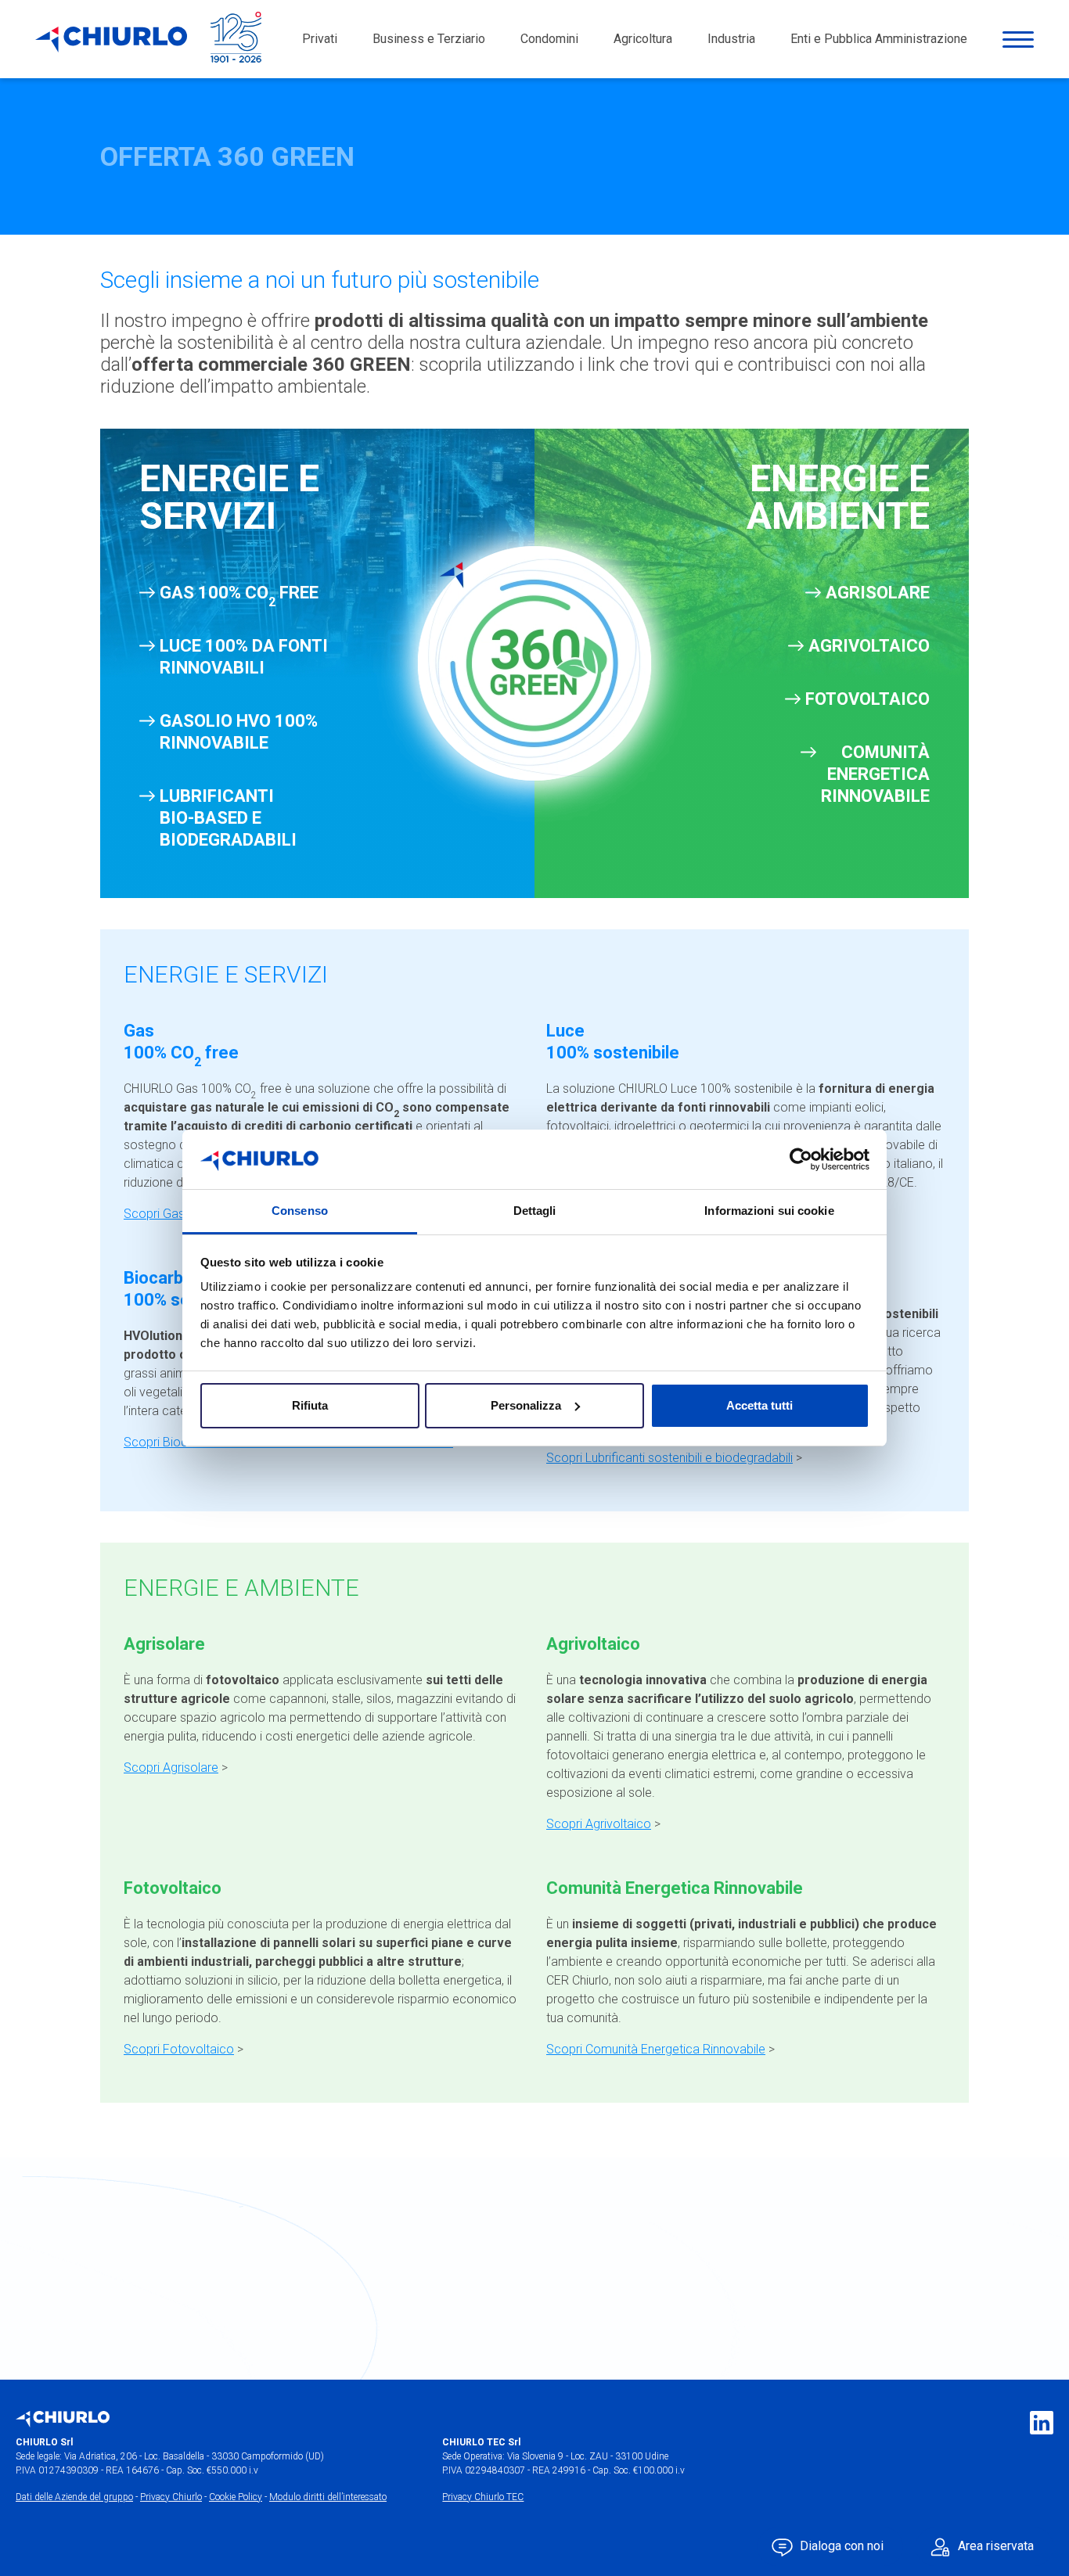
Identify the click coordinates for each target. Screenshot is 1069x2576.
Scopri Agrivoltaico (599, 1824)
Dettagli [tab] (535, 1211)
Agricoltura (643, 39)
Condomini (549, 39)
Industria (731, 39)
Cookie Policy (236, 2497)
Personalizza (526, 1405)
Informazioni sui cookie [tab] (769, 1211)
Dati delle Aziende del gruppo (74, 2497)
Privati (320, 39)
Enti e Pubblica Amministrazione (879, 39)
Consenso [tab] (300, 1211)
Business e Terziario (429, 39)
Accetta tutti (759, 1405)
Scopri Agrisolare (171, 1768)
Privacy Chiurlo (171, 2497)
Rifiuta (310, 1405)
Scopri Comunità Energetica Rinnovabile (656, 2049)
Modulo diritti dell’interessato (328, 2497)
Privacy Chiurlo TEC (483, 2497)
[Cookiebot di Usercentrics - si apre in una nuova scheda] (801, 1159)
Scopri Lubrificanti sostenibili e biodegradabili (669, 1458)
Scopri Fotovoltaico (179, 2049)
